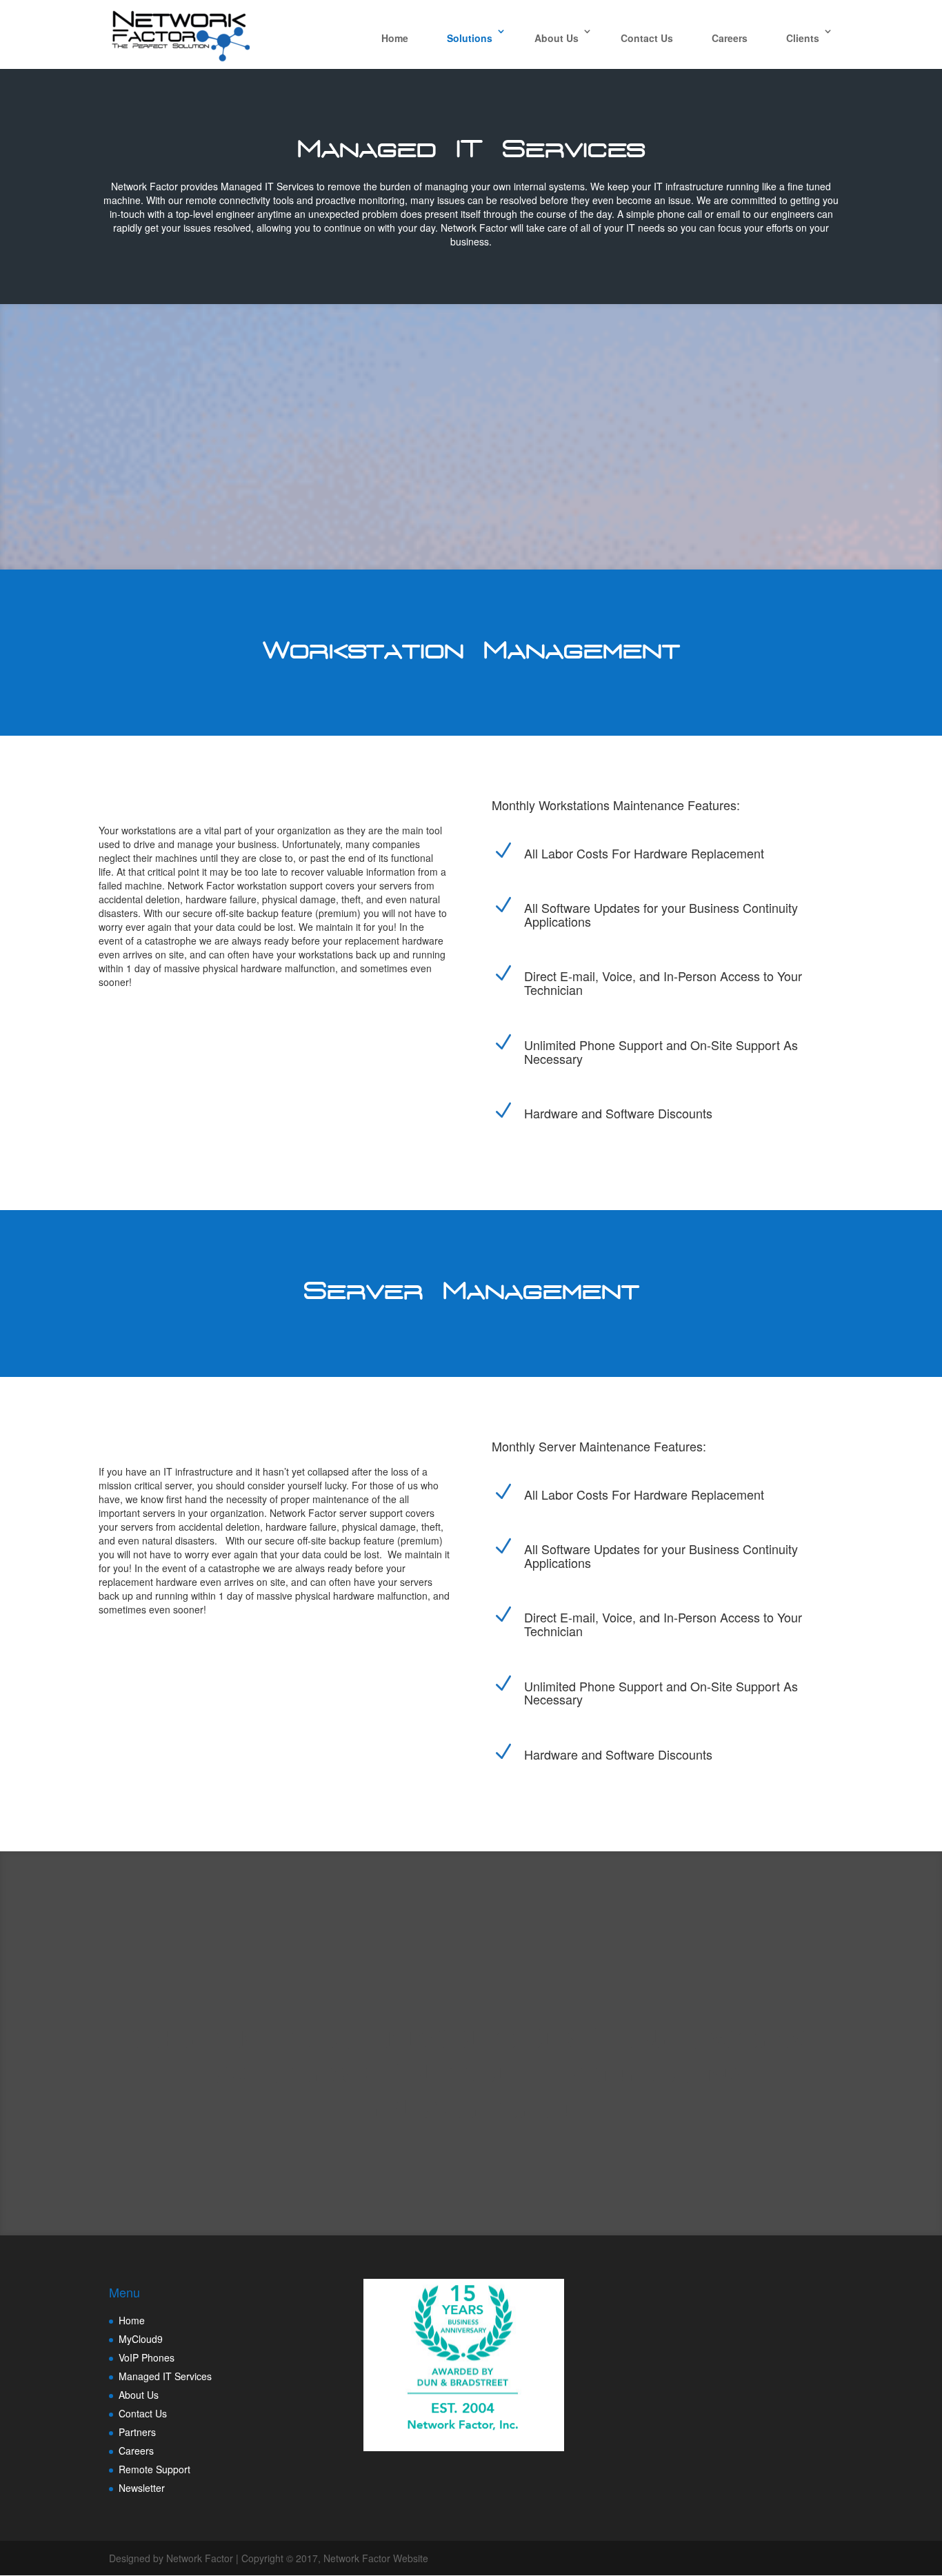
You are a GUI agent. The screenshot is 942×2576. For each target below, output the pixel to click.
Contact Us (647, 38)
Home (395, 38)
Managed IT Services (165, 2376)
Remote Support (154, 2469)
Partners (137, 2432)
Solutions (470, 38)
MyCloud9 (141, 2339)
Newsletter (142, 2488)
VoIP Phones (147, 2357)
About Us (557, 38)
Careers (730, 38)
